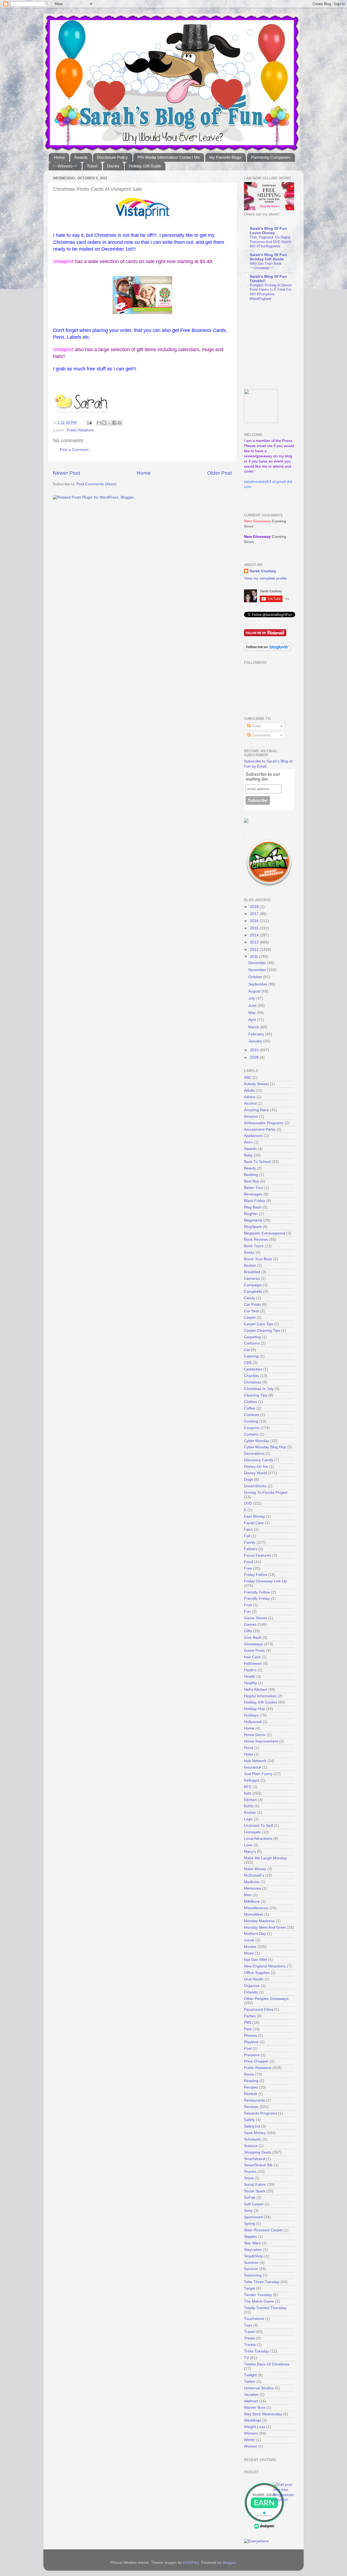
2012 (255, 950)
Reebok (251, 2094)
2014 (255, 935)
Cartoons (252, 1343)
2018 (255, 907)
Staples (250, 2237)
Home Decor (255, 1735)
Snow (249, 2178)
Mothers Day (255, 1934)
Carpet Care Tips (259, 1324)
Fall (247, 1536)
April (253, 1020)
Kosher (250, 1813)
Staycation (253, 2250)
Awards (81, 157)
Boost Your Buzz (258, 1259)
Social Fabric (255, 2185)
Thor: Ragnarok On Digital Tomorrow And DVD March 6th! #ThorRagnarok (270, 242)
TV (246, 2358)
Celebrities (253, 1369)
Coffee (250, 1408)
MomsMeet (254, 1914)
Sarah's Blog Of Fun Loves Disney (268, 231)
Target (250, 2288)
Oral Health (254, 1979)
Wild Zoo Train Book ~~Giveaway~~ (266, 266)
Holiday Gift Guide (145, 166)
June (253, 1006)
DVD (248, 1503)
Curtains (251, 1434)
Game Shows (256, 1618)
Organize (252, 1986)
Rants (249, 2074)
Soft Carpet (254, 2204)
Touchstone (254, 2319)
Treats (249, 2338)
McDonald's (254, 1875)
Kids (248, 1793)
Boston (250, 1266)
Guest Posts (254, 1651)
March (254, 1027)
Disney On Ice (256, 1467)
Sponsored (253, 2217)
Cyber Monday (257, 1441)
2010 (255, 1050)
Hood (249, 1748)
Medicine (252, 1882)
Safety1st (252, 2126)
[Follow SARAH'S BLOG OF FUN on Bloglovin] (267, 650)
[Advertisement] (278, 345)
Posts (256, 726)
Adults (249, 1090)
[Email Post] (89, 423)
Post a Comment (74, 450)
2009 (255, 1057)
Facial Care (254, 1523)
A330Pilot (191, 2563)
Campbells (253, 1292)
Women (251, 2446)
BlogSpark (253, 1227)
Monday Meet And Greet (265, 1927)
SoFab (250, 2198)
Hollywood (253, 1722)
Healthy (250, 1683)
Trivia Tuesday (256, 2351)
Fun (247, 1612)
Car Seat (252, 1311)
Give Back (253, 1638)
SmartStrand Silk (258, 2165)
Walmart (251, 2401)
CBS (248, 1363)
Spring (250, 2224)
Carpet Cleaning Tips (262, 1331)
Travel (92, 166)
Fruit (248, 1605)
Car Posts (252, 1305)
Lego (248, 1819)
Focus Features (258, 1555)
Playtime (251, 2042)
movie (249, 1940)
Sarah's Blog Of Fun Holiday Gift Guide (268, 257)
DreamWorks (255, 1486)
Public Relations (80, 430)
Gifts (248, 1631)
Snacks (250, 2172)
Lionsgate (252, 1832)
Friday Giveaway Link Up (265, 1581)
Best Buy (252, 1181)
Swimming (253, 2275)
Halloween (253, 1664)
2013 (255, 942)
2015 (255, 928)
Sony (248, 2211)
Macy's (250, 1852)
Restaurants (254, 2100)
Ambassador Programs (264, 1123)
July (252, 998)
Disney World (255, 1473)
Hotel (248, 1754)
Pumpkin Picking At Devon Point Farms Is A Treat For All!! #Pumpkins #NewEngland (271, 292)
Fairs (248, 1529)
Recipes (251, 2087)
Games (250, 1625)
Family (250, 1542)
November (258, 970)
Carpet (250, 1318)
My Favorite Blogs (225, 157)
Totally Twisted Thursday (265, 2308)
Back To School (257, 1162)
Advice (250, 1097)
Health (250, 1677)
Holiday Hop (254, 1709)
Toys (248, 2325)
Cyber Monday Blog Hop (265, 1447)
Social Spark (255, 2191)
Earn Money (254, 1516)
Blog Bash (253, 1207)
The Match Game (259, 2301)
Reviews (251, 2107)
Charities (252, 1376)
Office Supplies (257, 1973)
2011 (255, 957)
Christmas (253, 1382)
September (258, 984)
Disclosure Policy (113, 157)
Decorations (254, 1454)
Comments (260, 735)
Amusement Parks (260, 1129)
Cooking (251, 1421)
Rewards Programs (261, 2113)
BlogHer (251, 1214)
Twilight (250, 2375)
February (257, 1034)
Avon (248, 1142)
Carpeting (252, 1337)
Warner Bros (255, 2408)
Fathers (251, 1549)
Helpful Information (260, 1696)
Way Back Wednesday (263, 2414)
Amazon (251, 1116)
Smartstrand (255, 2159)
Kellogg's (252, 1780)
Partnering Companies (271, 157)
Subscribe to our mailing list (263, 777)
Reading (251, 2081)
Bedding (251, 1175)
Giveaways (253, 1644)
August (255, 991)
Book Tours (254, 1246)
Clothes (250, 1402)
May (253, 1013)
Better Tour (254, 1188)
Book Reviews (256, 1239)
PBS (248, 2023)
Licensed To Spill (258, 1826)
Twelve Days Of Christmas (267, 2364)
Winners (251, 2433)
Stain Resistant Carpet (263, 2230)
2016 (255, 921)
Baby (248, 1155)
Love (248, 1845)
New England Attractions (265, 1966)
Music (249, 1953)
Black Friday (255, 1201)
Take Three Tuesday (262, 2282)
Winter (250, 2440)
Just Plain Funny (258, 1774)
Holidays (251, 1715)
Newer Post (66, 473)
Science (251, 2146)
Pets (248, 2029)
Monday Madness (259, 1921)
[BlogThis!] (104, 423)
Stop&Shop (254, 2256)
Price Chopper (256, 2061)
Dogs (248, 1480)
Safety (249, 2120)
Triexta (250, 2345)
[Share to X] (109, 423)
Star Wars (252, 2243)
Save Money (255, 2133)
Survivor (251, 2269)
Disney (113, 166)
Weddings (253, 2420)
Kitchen (250, 1800)
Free (248, 1568)
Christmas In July (259, 1389)
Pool (248, 2049)
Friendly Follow (257, 1592)
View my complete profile (265, 578)
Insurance (253, 1767)
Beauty (250, 1168)
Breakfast (252, 1272)
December (258, 963)
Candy (250, 1298)
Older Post (219, 473)
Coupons (252, 1428)
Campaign (253, 1285)
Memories (253, 1888)
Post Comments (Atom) (97, 484)
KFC (248, 1787)
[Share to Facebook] (114, 423)
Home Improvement (261, 1741)
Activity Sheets (256, 1084)
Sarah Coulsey (263, 571)
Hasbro (250, 1670)
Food (248, 1562)
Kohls (249, 1806)
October (256, 977)
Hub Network (255, 1761)
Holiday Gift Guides (261, 1702)
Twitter (250, 2382)
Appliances (253, 1136)
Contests (252, 1415)
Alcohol (250, 1103)
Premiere (252, 2055)
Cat (247, 1350)
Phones (250, 2036)
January (256, 1041)
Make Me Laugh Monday (265, 1858)
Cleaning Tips (256, 1395)
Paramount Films (259, 2010)
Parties (250, 2016)
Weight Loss (255, 2427)
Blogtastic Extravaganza (265, 1233)
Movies (250, 1947)
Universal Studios (259, 2388)
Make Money (255, 1869)
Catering (251, 1356)
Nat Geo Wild (255, 1960)
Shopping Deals (258, 2152)
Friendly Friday (257, 1599)
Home (59, 157)
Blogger (229, 2563)
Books (249, 1253)
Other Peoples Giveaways (266, 1999)
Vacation (251, 2395)
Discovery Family (259, 1460)
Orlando (251, 1992)
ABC (248, 1077)
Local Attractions (258, 1839)
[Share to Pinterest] (120, 423)
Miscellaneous (256, 1908)
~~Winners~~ (65, 166)
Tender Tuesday (258, 2295)
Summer (251, 2263)
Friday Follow (256, 1575)
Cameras (252, 1279)
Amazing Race (256, 1110)
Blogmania (253, 1220)
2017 (255, 914)
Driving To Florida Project (266, 1493)
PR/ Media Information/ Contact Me (169, 157)
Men (248, 1895)
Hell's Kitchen (256, 1690)
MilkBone (252, 1901)
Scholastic (253, 2139)
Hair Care (252, 1657)
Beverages (253, 1194)
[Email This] (99, 423)
